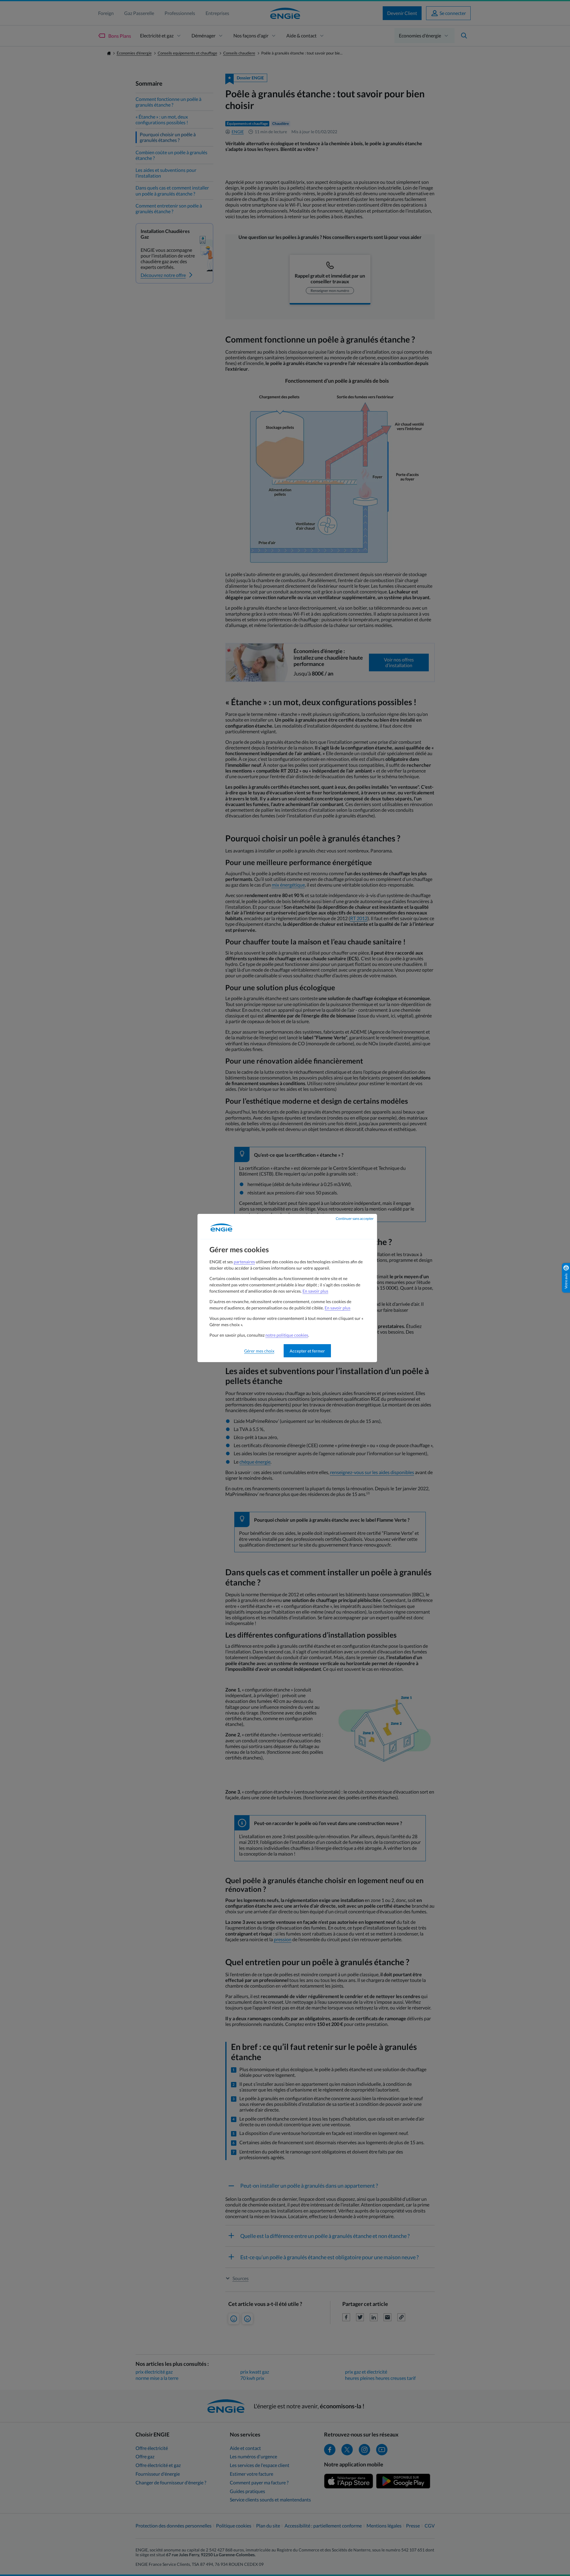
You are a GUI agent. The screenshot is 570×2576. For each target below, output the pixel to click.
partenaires (244, 1262)
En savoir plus (315, 1291)
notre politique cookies (287, 1335)
